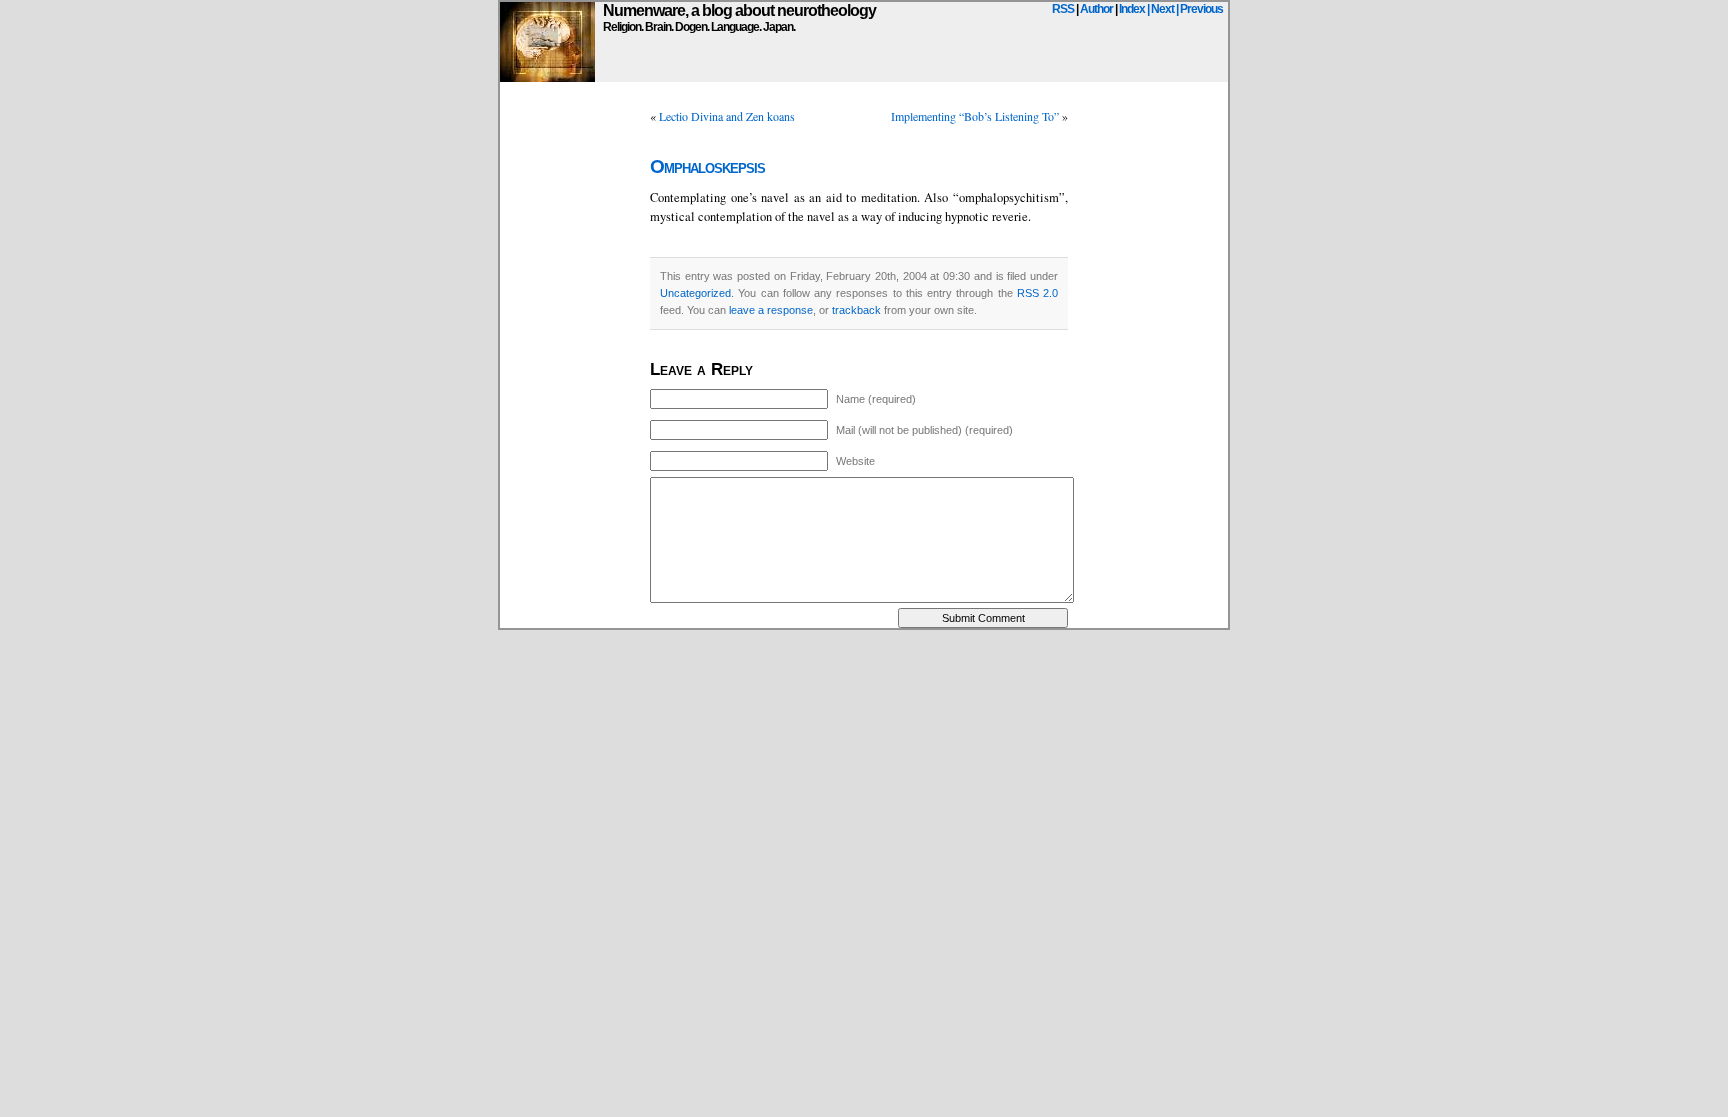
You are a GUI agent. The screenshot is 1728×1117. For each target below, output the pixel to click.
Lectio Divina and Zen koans (727, 116)
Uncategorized (695, 293)
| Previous (1199, 9)
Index (1132, 9)
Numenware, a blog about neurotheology (739, 10)
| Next (1160, 9)
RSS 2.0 (1037, 293)
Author (1096, 9)
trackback (856, 310)
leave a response (771, 310)
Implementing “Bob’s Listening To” (975, 116)
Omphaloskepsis (707, 166)
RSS (1063, 9)
